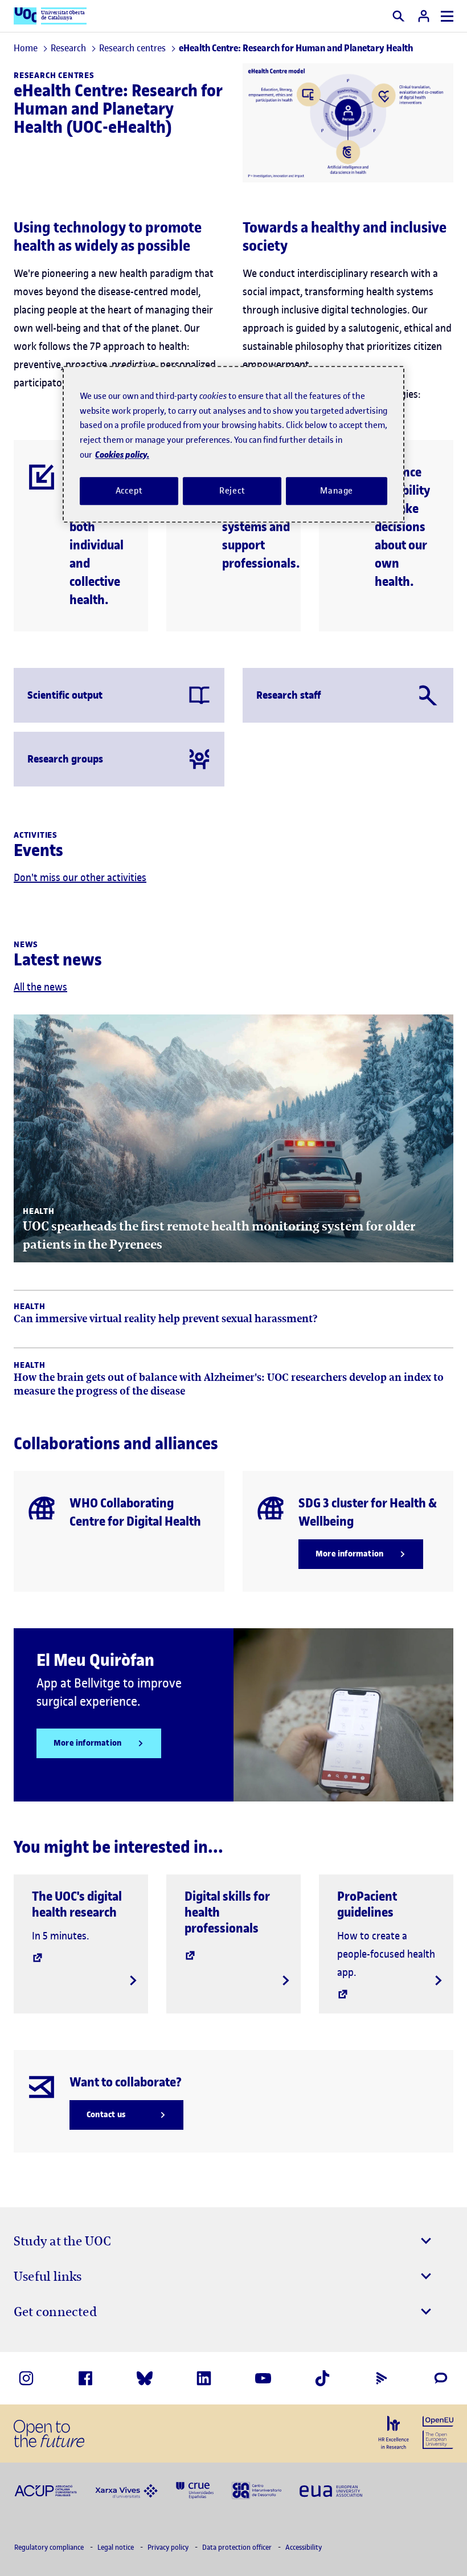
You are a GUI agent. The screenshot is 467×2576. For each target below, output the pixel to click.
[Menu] (447, 16)
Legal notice (116, 2547)
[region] (233, 444)
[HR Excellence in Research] (394, 2432)
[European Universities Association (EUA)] (331, 2490)
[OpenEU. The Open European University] (438, 2431)
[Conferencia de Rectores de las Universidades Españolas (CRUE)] (195, 2490)
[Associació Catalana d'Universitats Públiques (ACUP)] (46, 2490)
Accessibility (304, 2547)
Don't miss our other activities (80, 877)
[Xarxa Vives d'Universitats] (126, 2490)
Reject (232, 491)
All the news (40, 987)
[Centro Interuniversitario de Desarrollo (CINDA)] (257, 2490)
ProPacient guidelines (367, 1904)
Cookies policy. (122, 455)
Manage (337, 491)
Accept (129, 491)
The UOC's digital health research (77, 1904)
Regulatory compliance (50, 2547)
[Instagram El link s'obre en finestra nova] (26, 2378)
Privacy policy (169, 2547)
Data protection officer (238, 2547)
